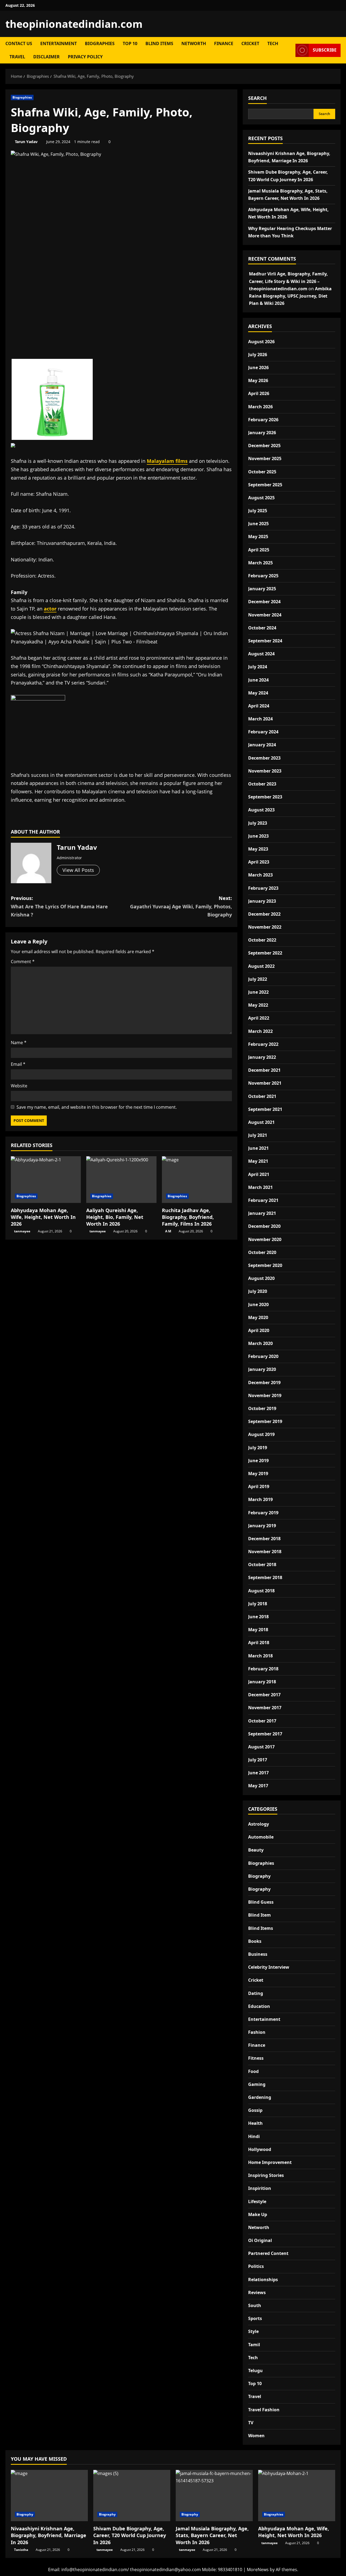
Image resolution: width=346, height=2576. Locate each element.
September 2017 (265, 1734)
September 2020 (265, 1265)
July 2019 (258, 1448)
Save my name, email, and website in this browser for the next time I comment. (97, 1107)
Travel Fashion (264, 2410)
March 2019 (260, 1499)
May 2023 (258, 849)
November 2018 (265, 1552)
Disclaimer (46, 57)
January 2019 (262, 1526)
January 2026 (262, 433)
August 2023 (261, 810)
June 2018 (258, 1617)
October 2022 (262, 940)
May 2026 (258, 380)
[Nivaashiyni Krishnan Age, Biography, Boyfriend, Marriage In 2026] (49, 2496)
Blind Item (259, 1915)
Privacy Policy (85, 57)
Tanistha (21, 2550)
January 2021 (262, 1213)
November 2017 (265, 1708)
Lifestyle (257, 2201)
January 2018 (262, 1682)
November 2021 (265, 1083)
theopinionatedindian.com (74, 24)
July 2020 (258, 1291)
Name (19, 1043)
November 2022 (265, 927)
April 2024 (259, 706)
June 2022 (258, 992)
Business (258, 1954)
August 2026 (261, 342)
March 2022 (260, 1031)
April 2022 (259, 1018)
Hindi (254, 2136)
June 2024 (258, 680)
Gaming (257, 2084)
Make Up (258, 2214)
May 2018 (258, 1630)
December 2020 (264, 1226)
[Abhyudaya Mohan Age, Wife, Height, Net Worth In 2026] (46, 1180)
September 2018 (265, 1577)
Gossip (255, 2110)
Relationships (263, 2280)
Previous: (59, 906)
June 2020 (258, 1304)
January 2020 (262, 1369)
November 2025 (265, 458)
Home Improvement (270, 2162)
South (255, 2305)
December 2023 (264, 758)
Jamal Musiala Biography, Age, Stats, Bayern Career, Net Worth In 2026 (212, 2535)
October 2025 (262, 472)
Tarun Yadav (26, 142)
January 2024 (262, 745)
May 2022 (258, 1005)
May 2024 (258, 693)
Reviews (257, 2292)
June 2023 (258, 836)
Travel (17, 57)
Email (18, 1064)
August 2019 (261, 1434)
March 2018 (260, 1656)
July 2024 (258, 667)
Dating (256, 1993)
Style (253, 2331)
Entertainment (59, 43)
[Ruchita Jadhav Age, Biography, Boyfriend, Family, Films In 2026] (197, 1180)
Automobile (261, 1837)
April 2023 (259, 862)
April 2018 (259, 1643)
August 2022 (261, 966)
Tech (273, 43)
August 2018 (261, 1591)
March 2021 (260, 1187)
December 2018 (264, 1539)
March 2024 (260, 719)
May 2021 (258, 1161)
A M (168, 1231)
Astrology (259, 1824)
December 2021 (264, 1070)
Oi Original (260, 2240)
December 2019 (264, 1383)
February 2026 (263, 420)
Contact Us (19, 43)
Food (253, 2071)
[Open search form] (290, 50)
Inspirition (260, 2188)
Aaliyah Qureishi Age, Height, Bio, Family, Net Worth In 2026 (115, 1217)
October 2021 (262, 1096)
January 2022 (262, 1057)
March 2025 (260, 563)
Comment (23, 962)
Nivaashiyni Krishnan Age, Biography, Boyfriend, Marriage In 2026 (49, 2535)
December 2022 (264, 914)
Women (256, 2436)
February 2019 (263, 1513)
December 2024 (264, 602)
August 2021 (261, 1122)
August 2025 (261, 498)
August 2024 (261, 654)
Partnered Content (268, 2253)
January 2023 (262, 901)
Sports (255, 2318)
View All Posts (78, 870)
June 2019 (258, 1461)
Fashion (257, 2032)
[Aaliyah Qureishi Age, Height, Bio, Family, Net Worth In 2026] (121, 1180)
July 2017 (258, 1760)
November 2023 (265, 771)
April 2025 (259, 550)
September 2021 (265, 1109)
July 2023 (258, 823)
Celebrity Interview (269, 1967)
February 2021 (263, 1200)
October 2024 (262, 628)
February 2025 (263, 576)
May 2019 (258, 1474)
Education (259, 2006)
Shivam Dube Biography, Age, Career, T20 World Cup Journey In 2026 (130, 2535)
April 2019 (259, 1486)
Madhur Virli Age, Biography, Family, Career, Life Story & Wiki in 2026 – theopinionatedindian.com (288, 281)
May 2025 (258, 537)
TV (251, 2423)
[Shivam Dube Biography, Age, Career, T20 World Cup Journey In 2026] (132, 2496)
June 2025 (258, 524)
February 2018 (263, 1669)
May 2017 (258, 1786)
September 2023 (265, 797)
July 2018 (258, 1604)
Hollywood (260, 2149)
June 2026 (258, 367)
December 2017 (264, 1695)
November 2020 (265, 1239)
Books (255, 1941)
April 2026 (259, 393)
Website (19, 1086)
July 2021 (258, 1135)
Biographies (100, 43)
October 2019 (262, 1408)
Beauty (256, 1850)
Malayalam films (167, 461)
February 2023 (263, 888)
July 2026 (258, 355)
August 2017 (261, 1747)
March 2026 (260, 407)
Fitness (256, 2058)
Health (255, 2123)
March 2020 (260, 1343)
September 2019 (265, 1421)
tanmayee (22, 1231)
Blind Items (159, 43)
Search (257, 98)
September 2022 (265, 953)
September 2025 (265, 485)
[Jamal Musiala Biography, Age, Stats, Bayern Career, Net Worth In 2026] (214, 2496)
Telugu (255, 2371)
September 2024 (265, 641)
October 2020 (262, 1252)
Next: (181, 906)
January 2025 (262, 589)
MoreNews (258, 2570)
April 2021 (259, 1174)
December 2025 (264, 446)
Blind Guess (261, 1902)
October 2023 (262, 784)
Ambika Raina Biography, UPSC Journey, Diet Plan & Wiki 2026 (290, 296)
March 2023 (260, 875)
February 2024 (263, 732)
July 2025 (258, 511)
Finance (224, 43)
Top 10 (130, 43)
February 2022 (263, 1044)
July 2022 (258, 979)
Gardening (260, 2097)
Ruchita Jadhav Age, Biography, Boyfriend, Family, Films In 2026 (188, 1217)
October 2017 (262, 1721)
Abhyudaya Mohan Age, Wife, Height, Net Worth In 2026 (43, 1217)
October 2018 (262, 1565)
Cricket (250, 43)
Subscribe (325, 50)
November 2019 (265, 1395)
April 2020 (259, 1330)
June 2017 (258, 1773)
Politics (256, 2266)
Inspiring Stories (266, 2175)
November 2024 (265, 615)
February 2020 (263, 1356)
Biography (259, 1876)
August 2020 (261, 1278)
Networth (194, 43)
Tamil (254, 2345)
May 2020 (258, 1317)
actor (50, 609)
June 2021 (258, 1148)
